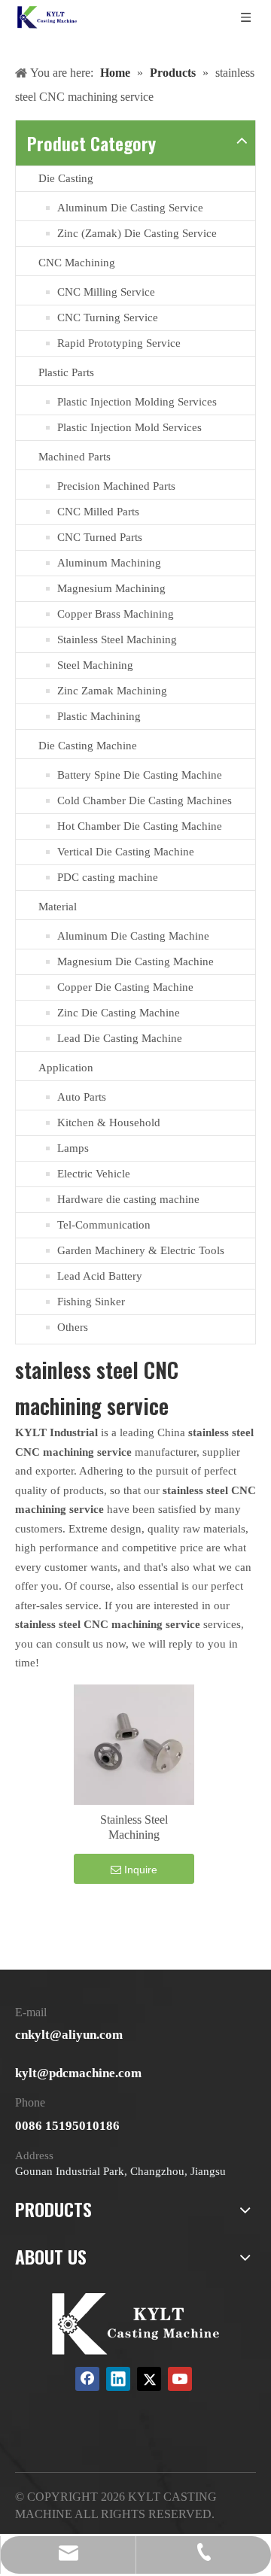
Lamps (73, 1148)
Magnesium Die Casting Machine (135, 961)
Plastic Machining (99, 716)
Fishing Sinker (91, 1302)
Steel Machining (95, 665)
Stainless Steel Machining (117, 639)
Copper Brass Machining (116, 614)
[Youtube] (180, 2379)
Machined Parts (75, 457)
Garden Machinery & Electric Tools (141, 1250)
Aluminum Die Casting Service (130, 208)
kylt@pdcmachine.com (78, 2073)
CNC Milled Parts (98, 512)
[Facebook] (87, 2379)
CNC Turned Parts (100, 537)
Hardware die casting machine (128, 1199)
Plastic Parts (66, 372)
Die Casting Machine (88, 746)
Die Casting (66, 178)
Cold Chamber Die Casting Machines (145, 800)
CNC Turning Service (108, 317)
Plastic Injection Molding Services (137, 402)
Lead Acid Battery (100, 1276)
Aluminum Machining (109, 563)
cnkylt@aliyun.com (69, 2035)
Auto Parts (82, 1097)
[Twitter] (149, 2379)
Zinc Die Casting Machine (119, 1013)
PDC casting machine (108, 877)
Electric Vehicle (94, 1174)
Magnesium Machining (111, 588)
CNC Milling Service (106, 292)
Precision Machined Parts (116, 486)
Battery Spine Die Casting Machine (140, 775)
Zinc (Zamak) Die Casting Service (137, 233)
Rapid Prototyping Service (119, 343)
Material (58, 907)
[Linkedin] (118, 2379)
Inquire (141, 1870)
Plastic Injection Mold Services (129, 427)
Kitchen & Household (109, 1122)
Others (73, 1327)
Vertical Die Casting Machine (126, 852)
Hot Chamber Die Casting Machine (140, 826)
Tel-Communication (104, 1225)
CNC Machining (77, 263)
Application (66, 1068)
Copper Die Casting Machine (125, 987)
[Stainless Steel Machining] (134, 1743)
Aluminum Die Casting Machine (133, 936)
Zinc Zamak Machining (112, 691)
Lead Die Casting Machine (120, 1038)
